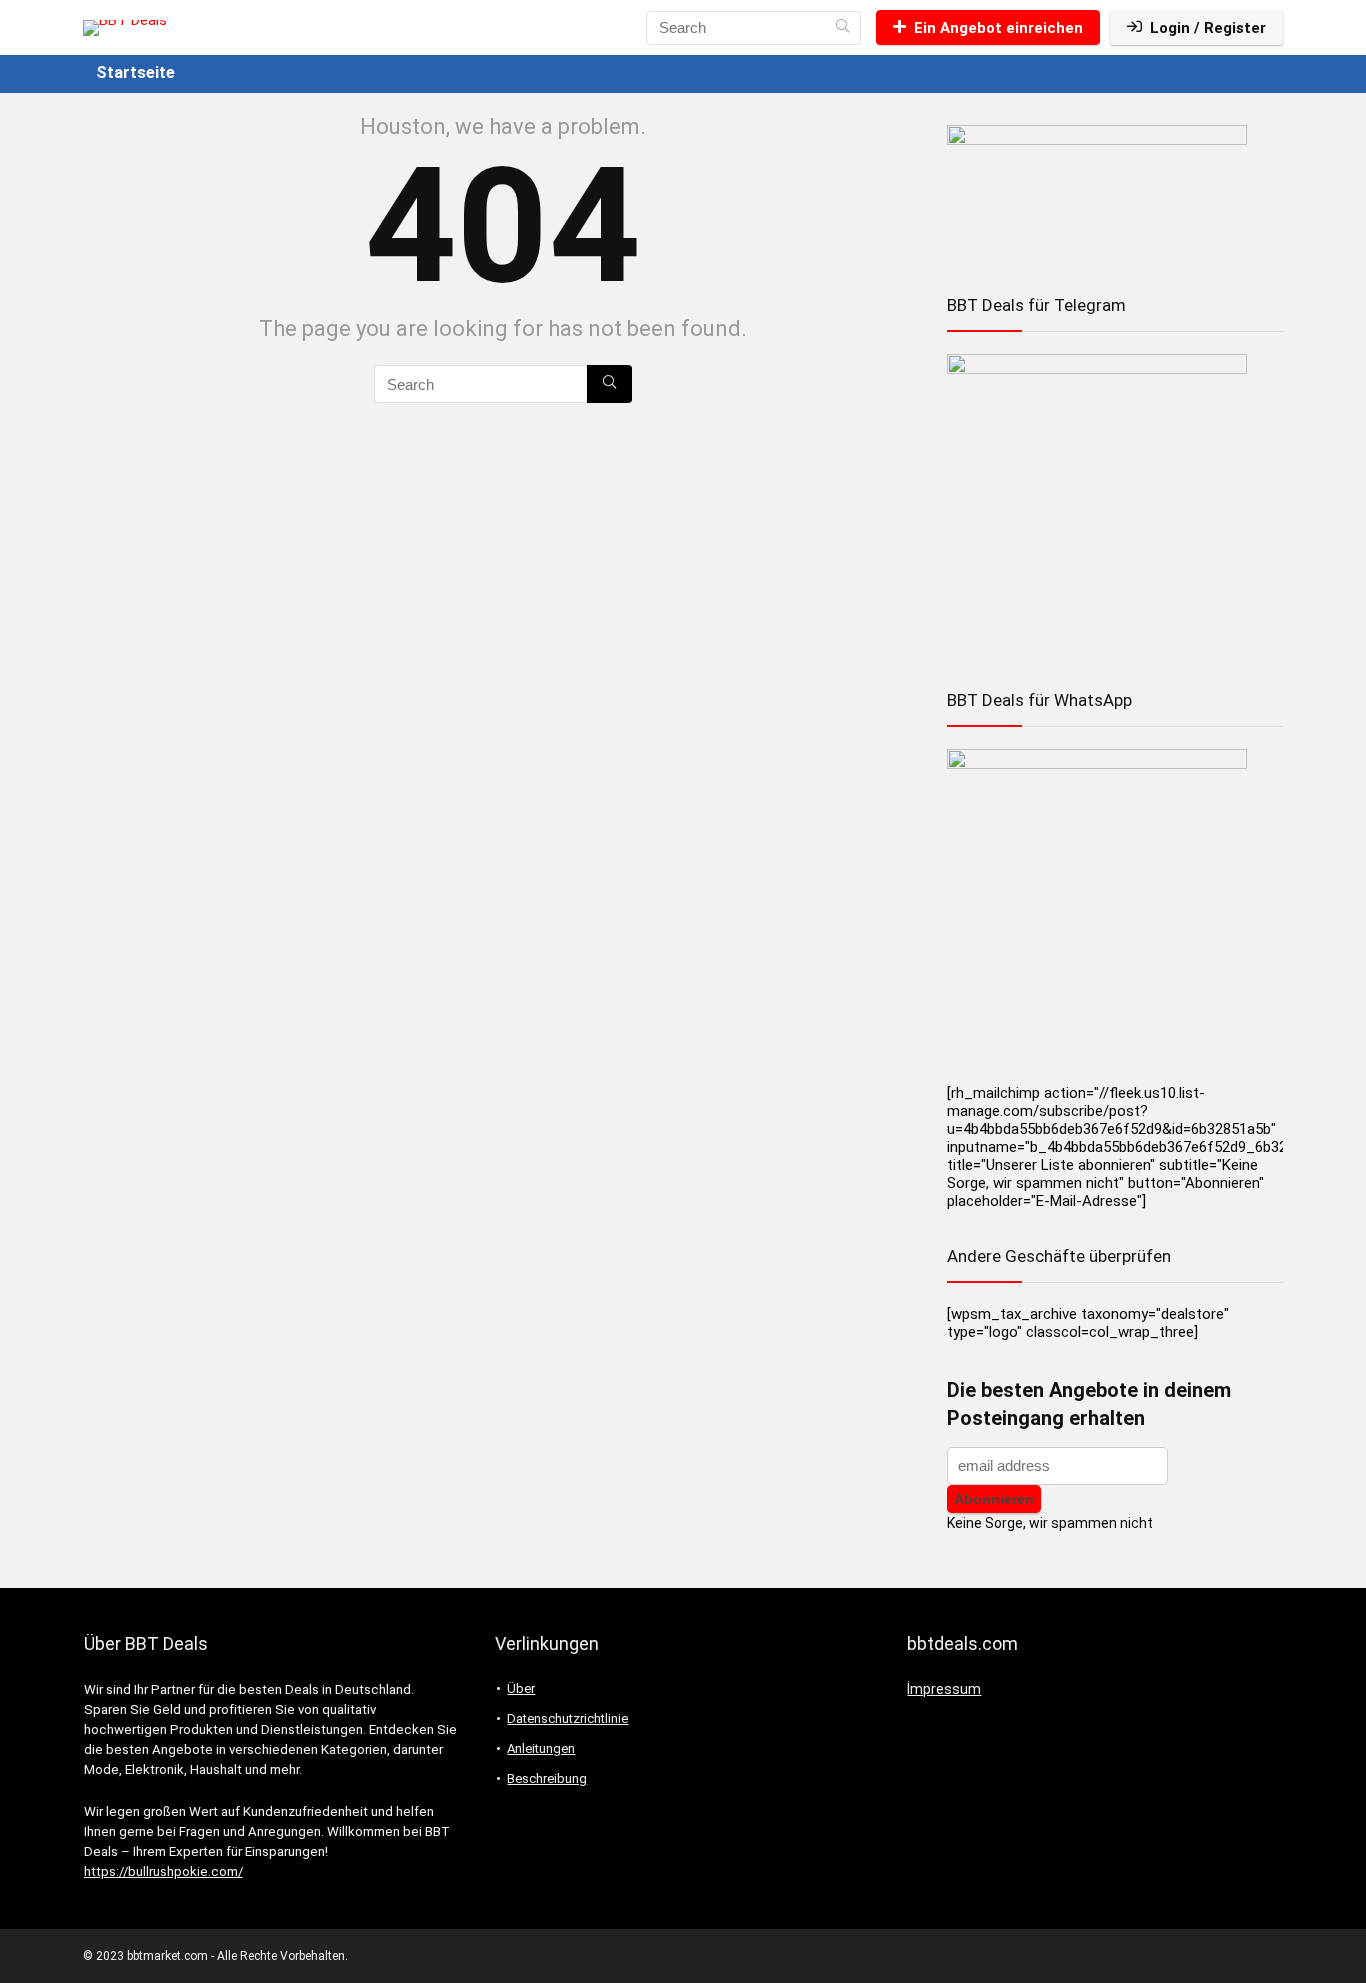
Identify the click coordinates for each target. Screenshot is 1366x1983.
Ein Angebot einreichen (998, 28)
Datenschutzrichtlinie (567, 1718)
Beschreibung (547, 1778)
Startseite (135, 72)
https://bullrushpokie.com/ (163, 1871)
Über (521, 1688)
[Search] (842, 28)
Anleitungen (541, 1748)
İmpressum (944, 1689)
